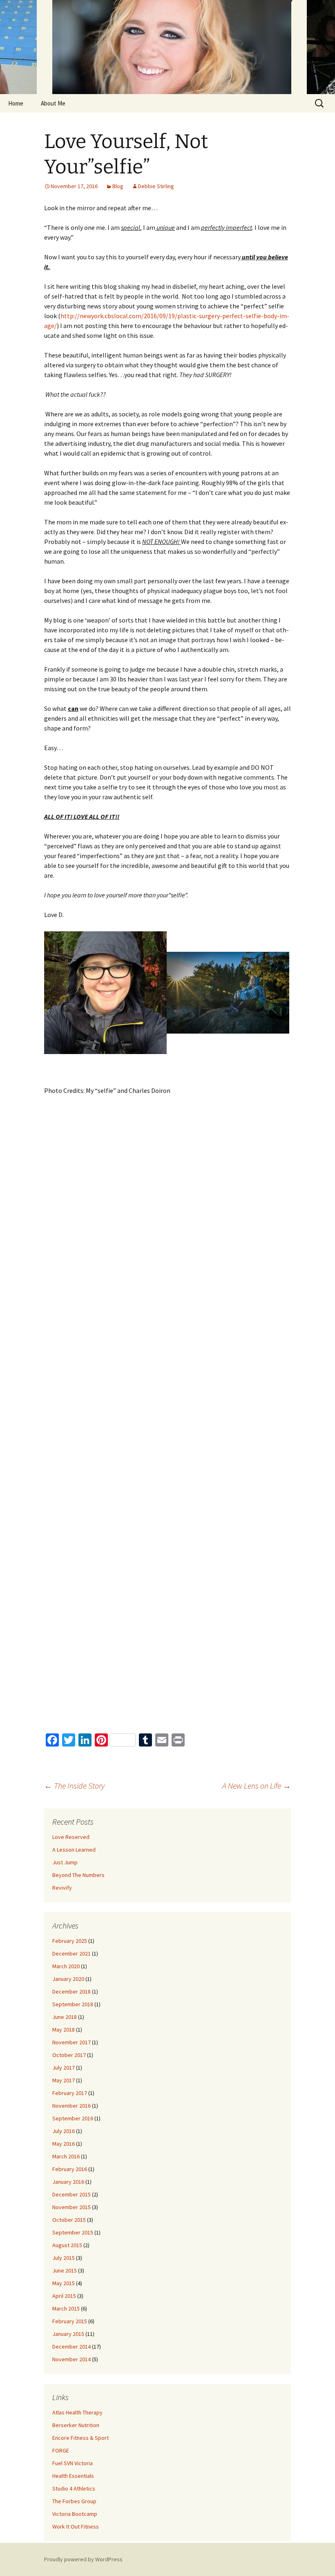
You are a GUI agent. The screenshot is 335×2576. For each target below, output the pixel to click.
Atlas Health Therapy (77, 2412)
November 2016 (71, 2106)
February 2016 (70, 2169)
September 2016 (73, 2118)
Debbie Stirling (156, 186)
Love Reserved (71, 1837)
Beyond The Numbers (78, 1875)
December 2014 (71, 2347)
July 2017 (64, 2068)
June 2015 (65, 2270)
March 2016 (66, 2156)
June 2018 (65, 2017)
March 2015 (66, 2309)
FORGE (61, 2450)
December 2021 (71, 1953)
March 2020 (66, 1966)
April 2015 (64, 2296)
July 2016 (64, 2131)
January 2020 (68, 1979)
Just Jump (65, 1862)
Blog (118, 186)
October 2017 (69, 2055)
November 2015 (71, 2207)
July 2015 (64, 2258)
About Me (53, 103)
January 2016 (68, 2182)
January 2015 (68, 2334)
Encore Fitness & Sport (80, 2438)
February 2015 (70, 2321)
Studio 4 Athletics (74, 2488)
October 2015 (69, 2220)
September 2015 (73, 2232)
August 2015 (67, 2245)
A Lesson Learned (74, 1850)
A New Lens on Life (257, 1786)
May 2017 (64, 2080)
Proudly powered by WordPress (83, 2559)
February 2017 (70, 2093)
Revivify (62, 1888)
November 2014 (71, 2359)
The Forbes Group (74, 2501)
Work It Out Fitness (76, 2527)
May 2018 (64, 2030)
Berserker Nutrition (76, 2425)
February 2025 (70, 1941)
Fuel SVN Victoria (73, 2463)
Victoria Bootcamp (75, 2514)
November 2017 (71, 2042)
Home (16, 103)
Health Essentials (73, 2476)
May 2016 (64, 2144)
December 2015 (71, 2194)
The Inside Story (74, 1786)
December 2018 (71, 1992)
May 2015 (64, 2283)
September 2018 (73, 2004)
